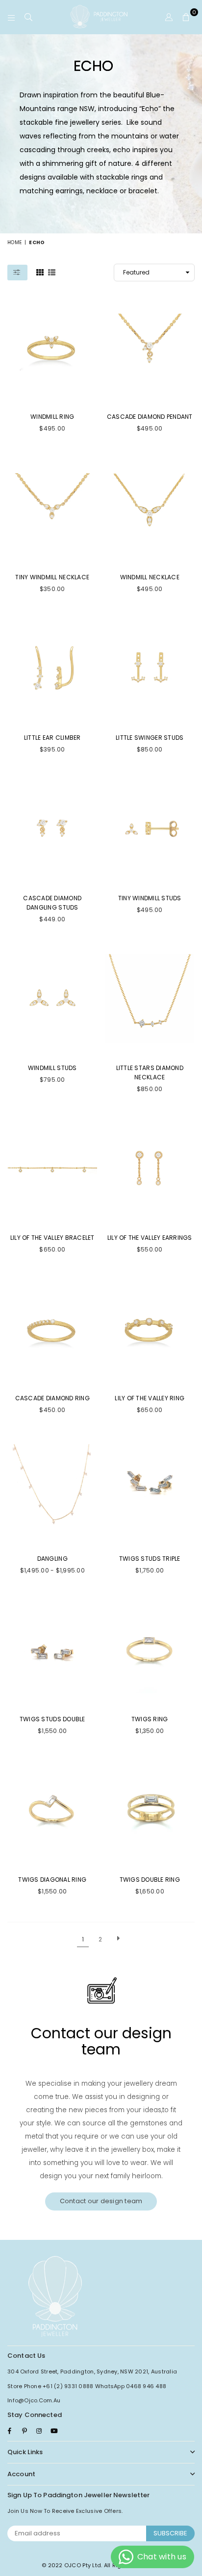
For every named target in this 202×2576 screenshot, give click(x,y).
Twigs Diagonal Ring (52, 1880)
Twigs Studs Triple (150, 1559)
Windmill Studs (52, 1068)
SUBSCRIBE (170, 2533)
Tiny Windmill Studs (150, 898)
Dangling (52, 1559)
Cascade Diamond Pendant (150, 417)
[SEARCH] (29, 17)
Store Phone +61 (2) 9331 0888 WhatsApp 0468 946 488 (87, 2386)
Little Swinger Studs (150, 738)
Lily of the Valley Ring (150, 1398)
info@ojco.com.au (34, 2400)
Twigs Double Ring (150, 1880)
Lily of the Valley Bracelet (52, 1238)
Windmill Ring (52, 417)
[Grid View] (40, 272)
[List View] (52, 272)
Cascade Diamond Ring (52, 1398)
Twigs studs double (52, 1719)
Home (14, 242)
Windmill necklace (150, 577)
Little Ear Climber (52, 738)
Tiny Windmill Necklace (52, 577)
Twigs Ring (150, 1719)
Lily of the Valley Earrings (150, 1238)
